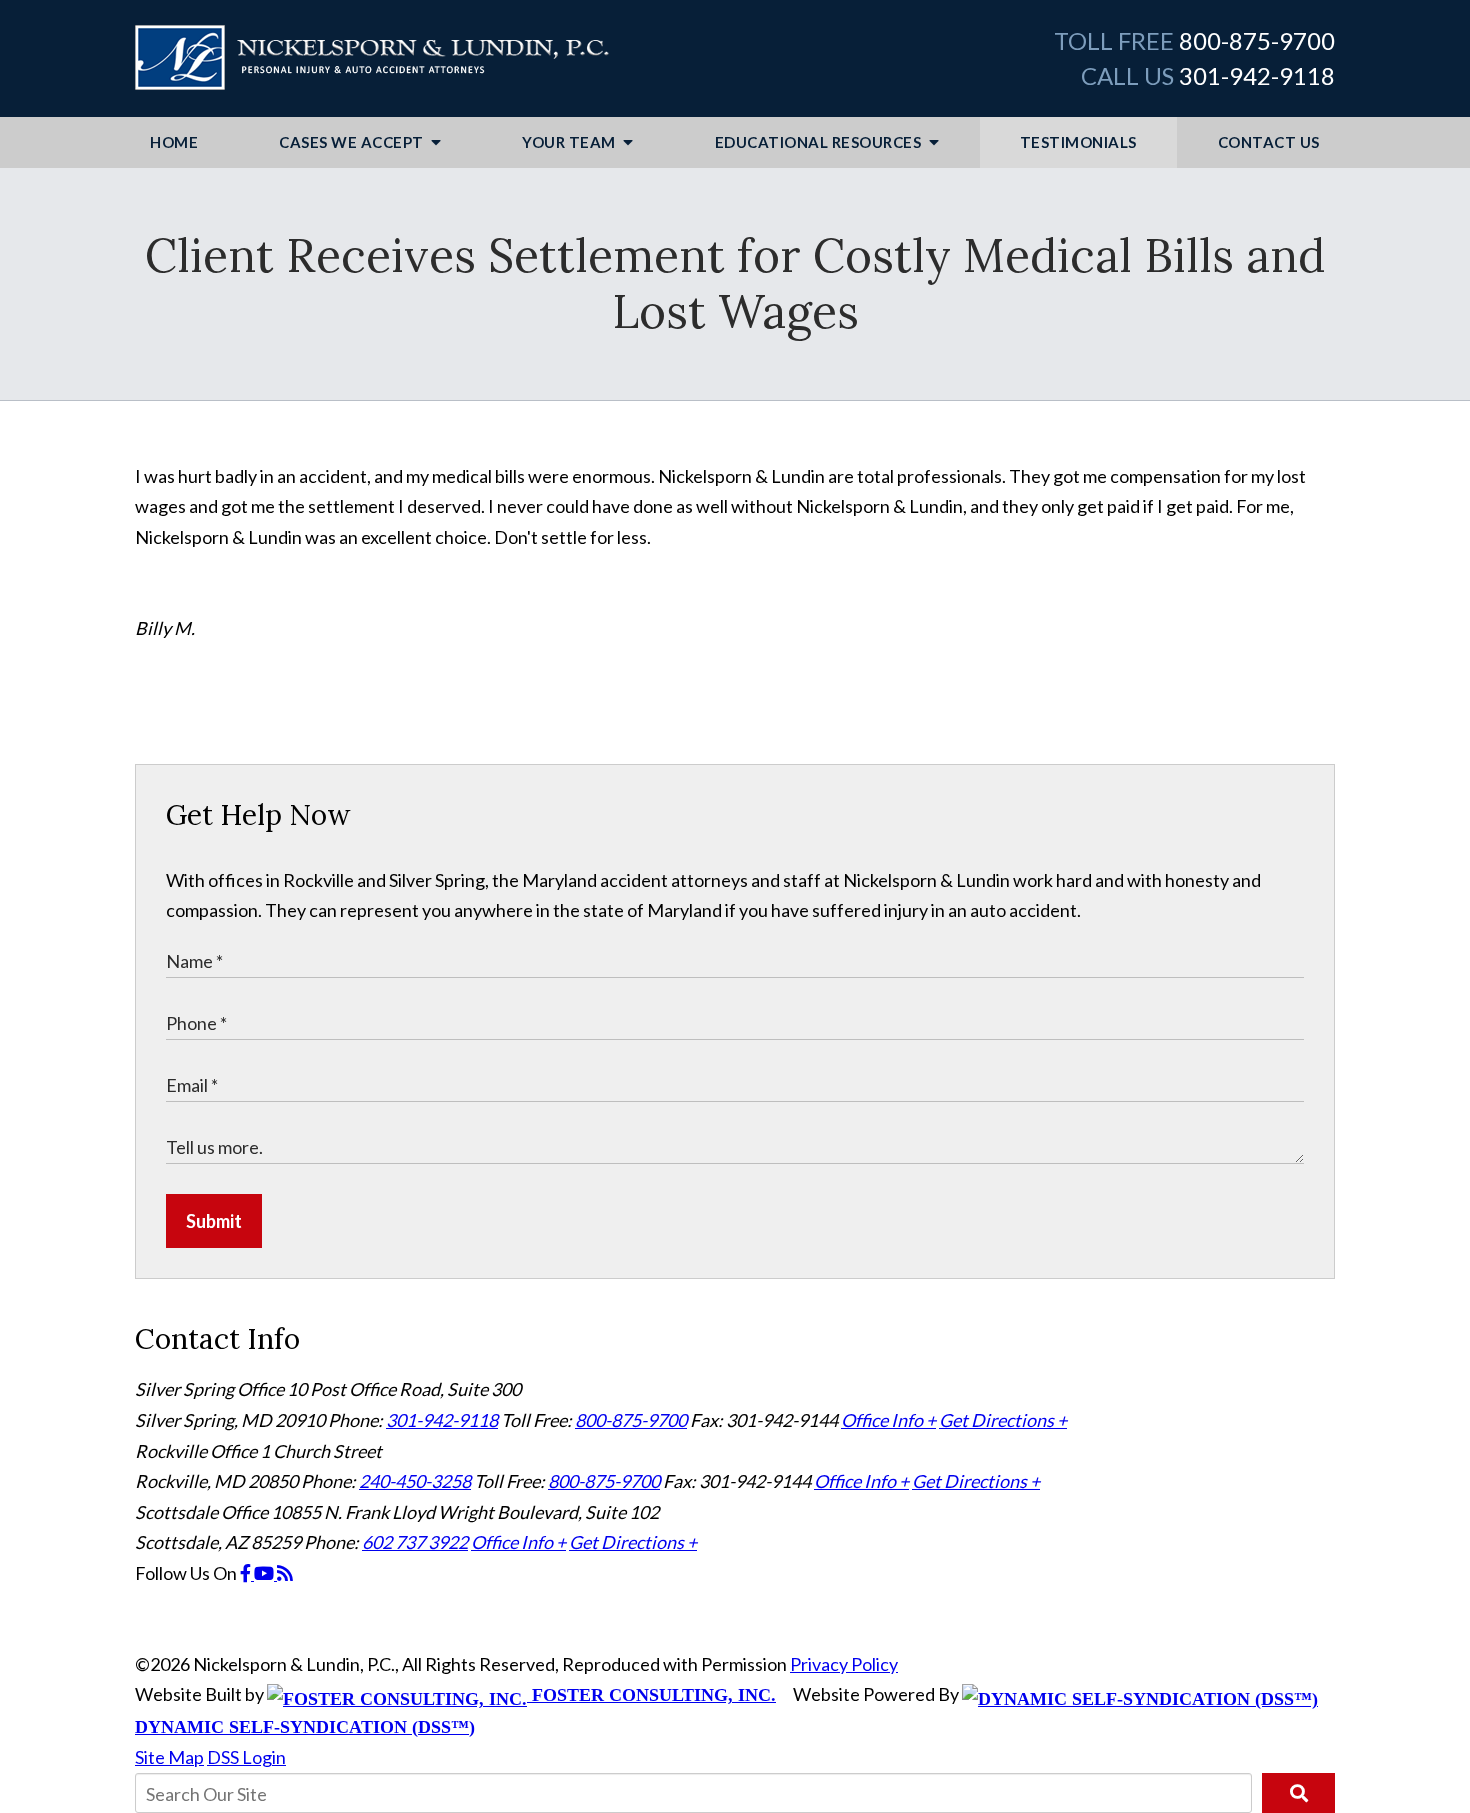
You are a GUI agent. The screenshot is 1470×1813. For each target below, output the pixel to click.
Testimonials (1078, 142)
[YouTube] (265, 1573)
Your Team (570, 142)
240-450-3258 (415, 1481)
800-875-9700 (1257, 40)
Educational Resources (820, 142)
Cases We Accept (353, 142)
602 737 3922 (415, 1542)
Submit (214, 1221)
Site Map (169, 1757)
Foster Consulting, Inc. (651, 1695)
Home (174, 142)
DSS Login (246, 1757)
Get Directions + (1003, 1420)
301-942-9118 (1257, 75)
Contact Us (1269, 142)
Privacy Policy (844, 1664)
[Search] (1298, 1793)
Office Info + (888, 1420)
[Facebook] (247, 1573)
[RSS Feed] (285, 1573)
